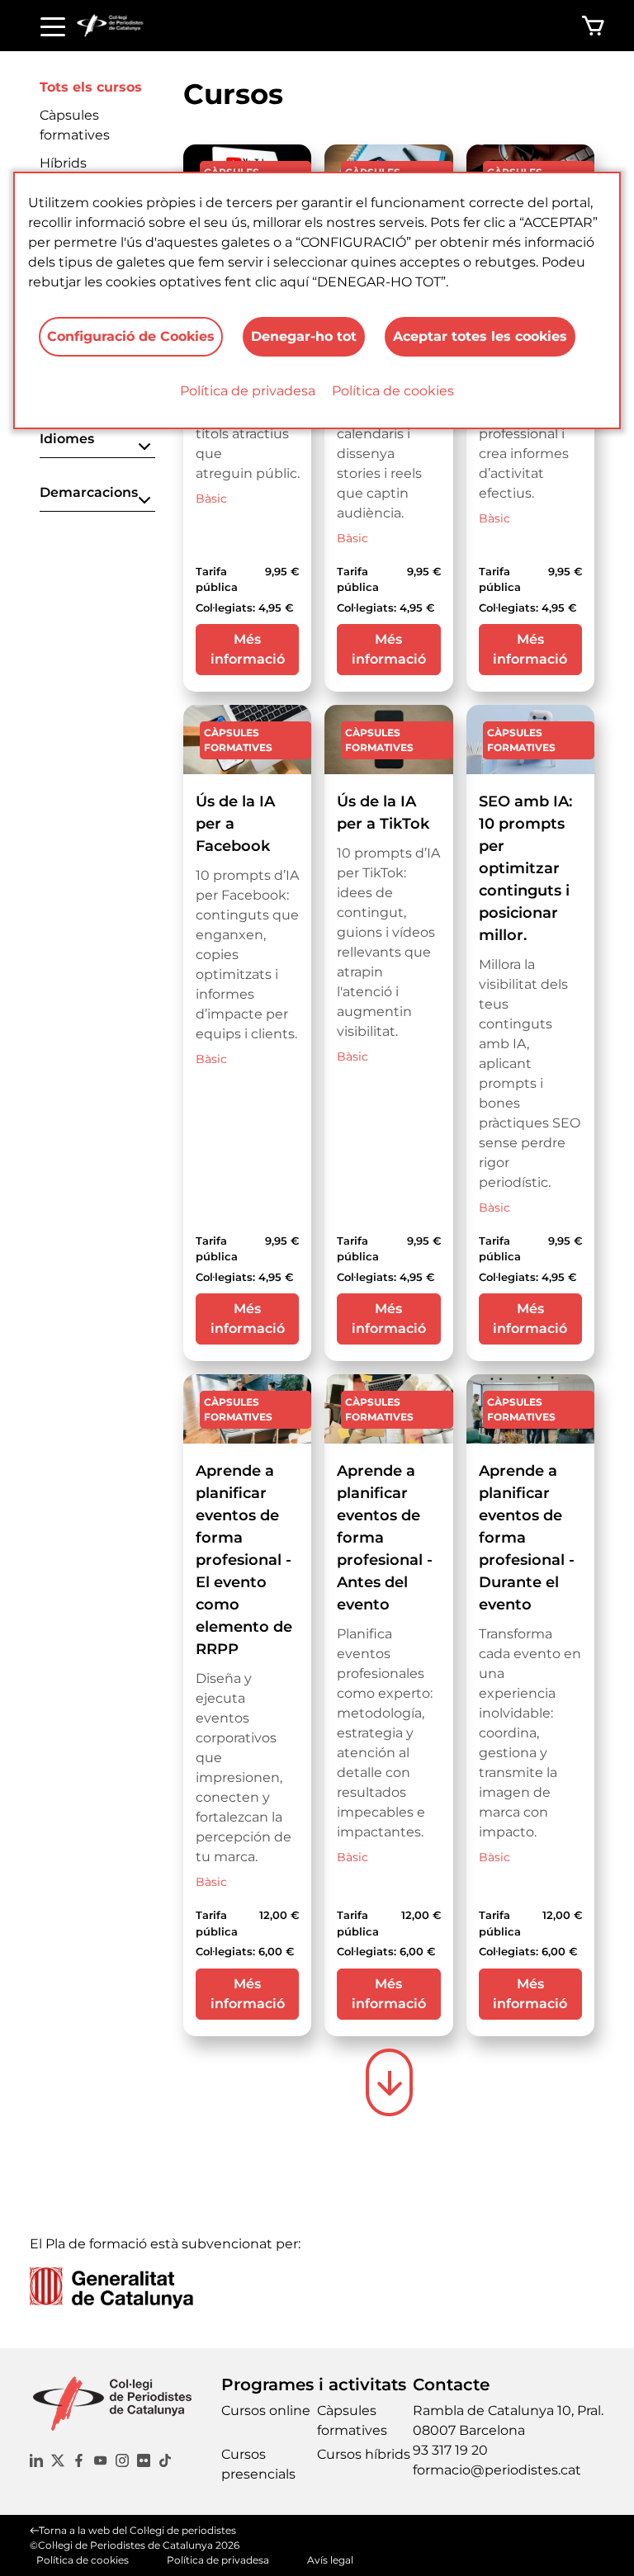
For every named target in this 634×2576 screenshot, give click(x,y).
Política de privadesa (248, 391)
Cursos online (266, 2411)
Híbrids (63, 163)
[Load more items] (389, 2082)
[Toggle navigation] (53, 26)
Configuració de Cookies (131, 336)
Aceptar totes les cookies (480, 336)
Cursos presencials (258, 2464)
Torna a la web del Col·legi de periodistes (137, 2530)
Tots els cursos (91, 87)
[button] (97, 444)
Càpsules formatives (352, 2420)
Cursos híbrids (364, 2454)
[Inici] (117, 26)
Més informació (248, 649)
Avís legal (330, 2560)
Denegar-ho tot (304, 336)
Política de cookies (393, 391)
